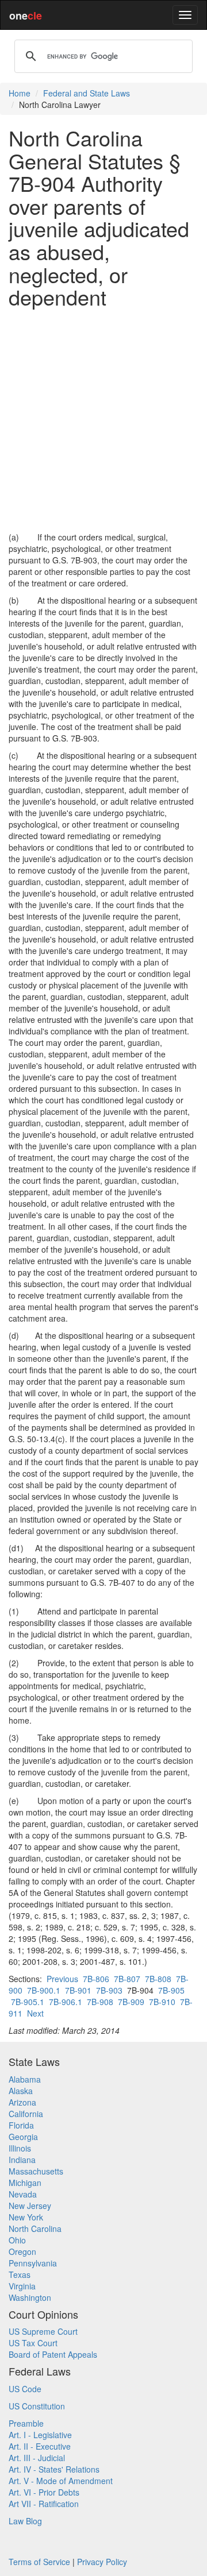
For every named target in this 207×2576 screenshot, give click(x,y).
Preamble (26, 2423)
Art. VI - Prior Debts (44, 2492)
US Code (25, 2389)
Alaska (21, 2091)
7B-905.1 (28, 2002)
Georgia (23, 2137)
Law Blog (25, 2521)
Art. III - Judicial (37, 2458)
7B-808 (158, 1979)
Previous (62, 1979)
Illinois (20, 2148)
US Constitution (37, 2406)
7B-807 (127, 1979)
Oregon (22, 2251)
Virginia (22, 2286)
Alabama (25, 2079)
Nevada (23, 2194)
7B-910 (162, 2002)
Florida (21, 2125)
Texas (20, 2274)
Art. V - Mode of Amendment (61, 2481)
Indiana (22, 2160)
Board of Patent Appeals (53, 2354)
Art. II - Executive (40, 2446)
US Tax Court (33, 2343)
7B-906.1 (66, 2002)
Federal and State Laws (87, 93)
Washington (30, 2297)
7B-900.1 (44, 1990)
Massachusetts (36, 2171)
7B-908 (100, 2002)
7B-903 (109, 1990)
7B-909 (131, 2002)
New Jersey (30, 2206)
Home (20, 93)
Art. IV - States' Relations (54, 2469)
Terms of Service (39, 2562)
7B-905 (171, 1990)
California (26, 2114)
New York (26, 2217)
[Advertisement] (103, 420)
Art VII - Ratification (44, 2504)
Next (35, 2013)
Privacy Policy (102, 2562)
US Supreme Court (43, 2331)
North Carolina (35, 2229)
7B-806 (96, 1979)
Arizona (22, 2102)
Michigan (25, 2183)
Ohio (17, 2240)
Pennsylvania (33, 2263)
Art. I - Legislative (40, 2435)
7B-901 (78, 1990)
